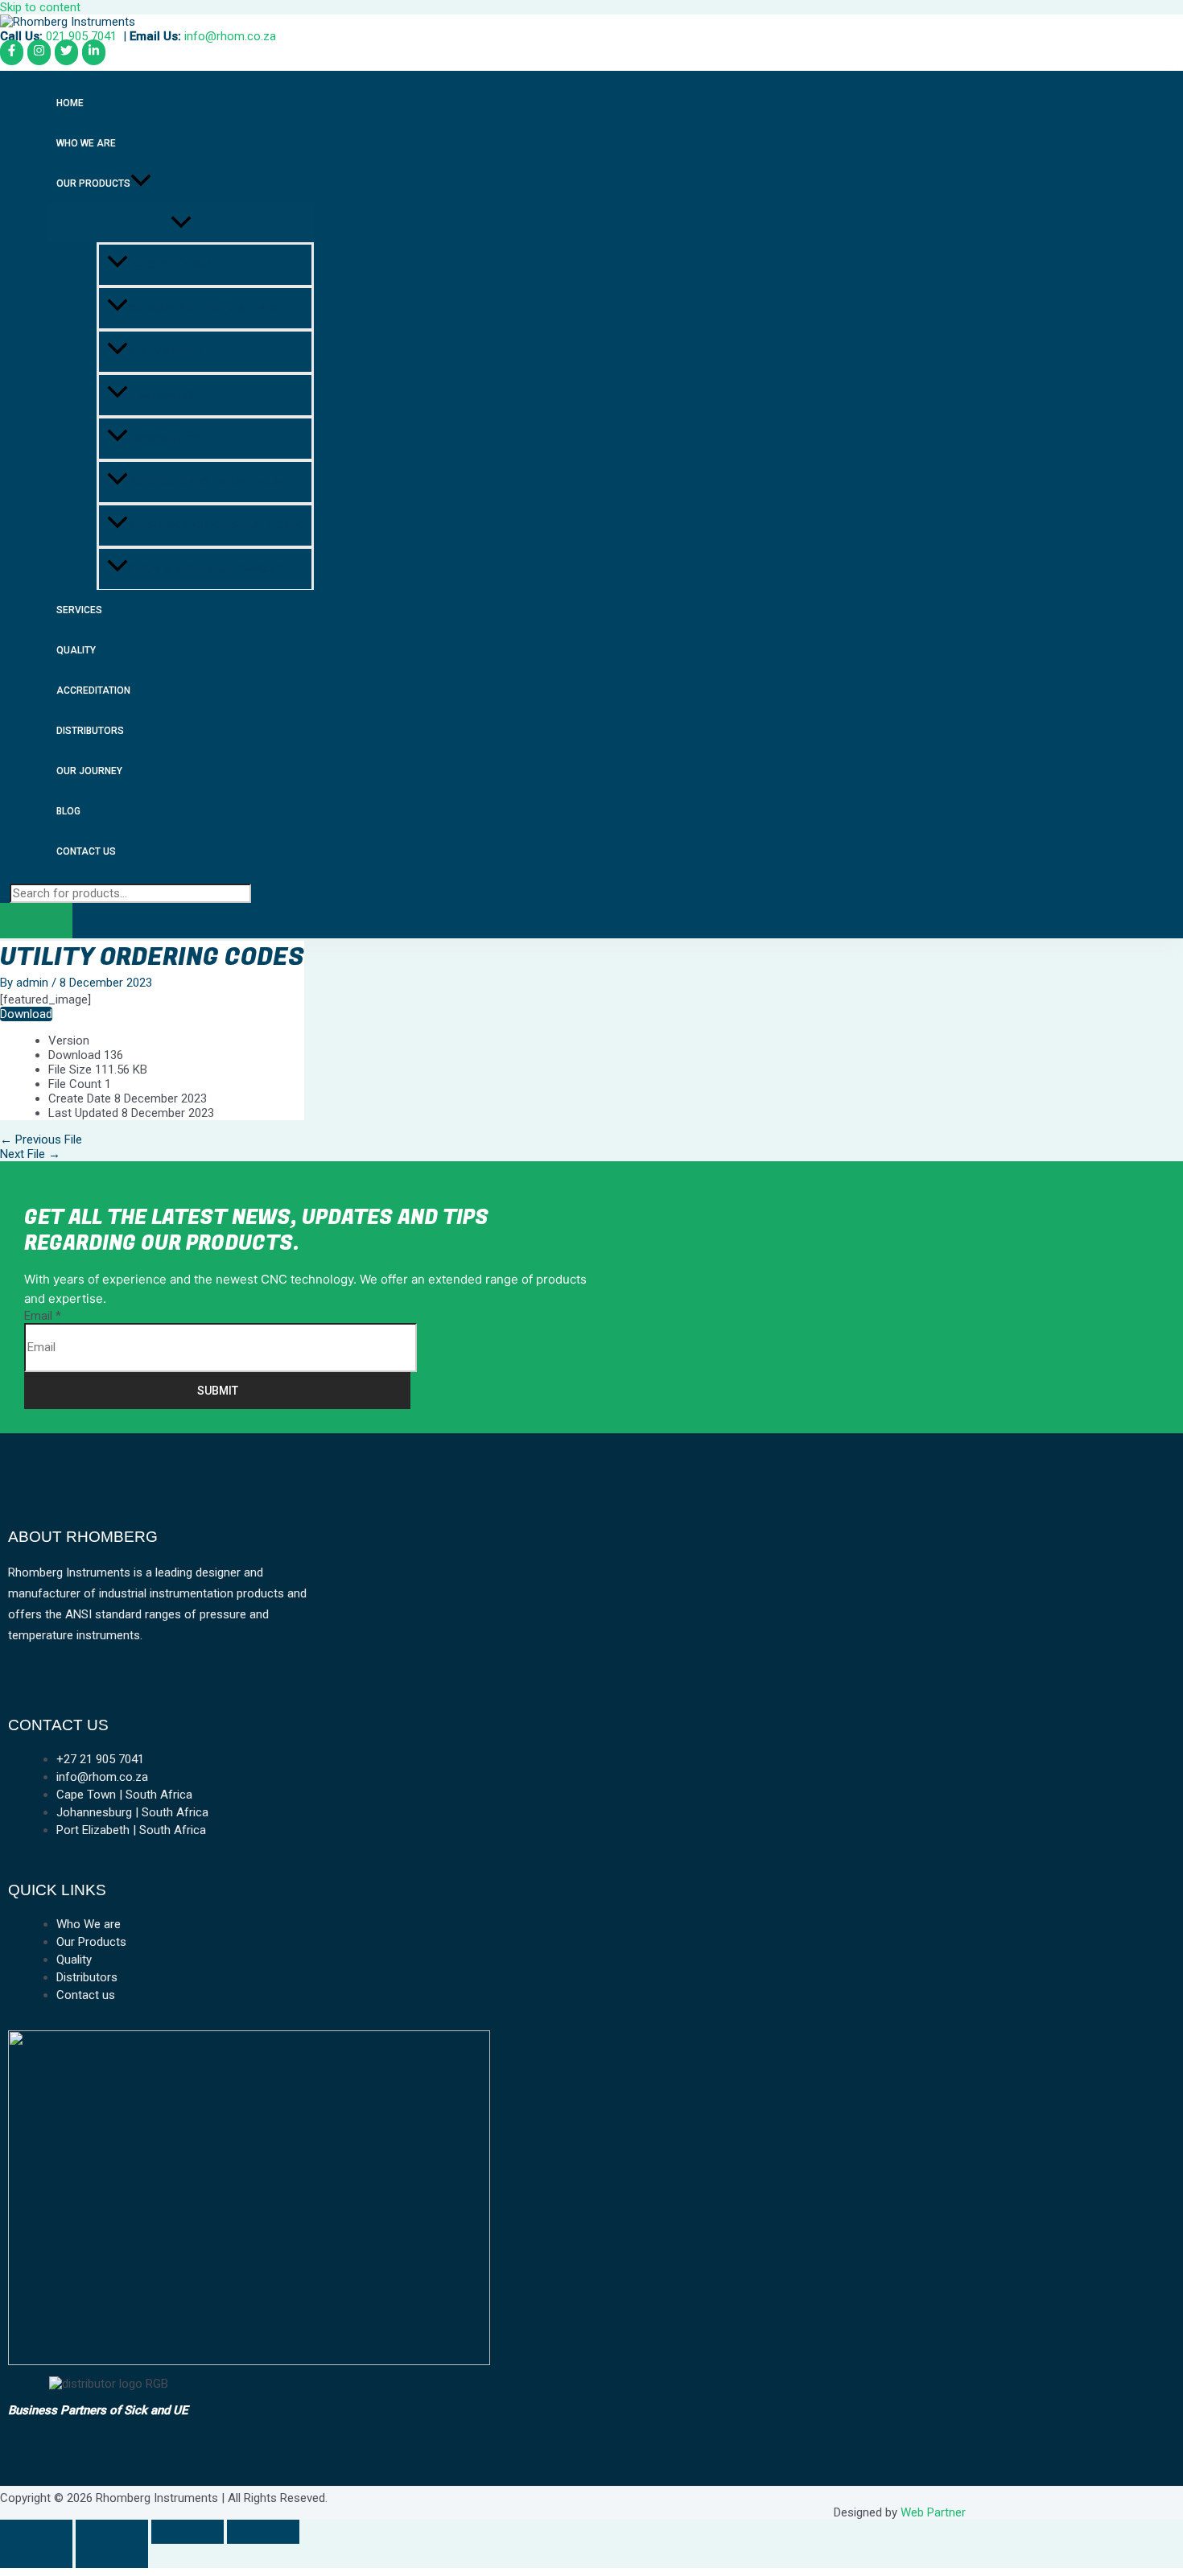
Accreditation (93, 690)
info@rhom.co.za (230, 36)
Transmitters (164, 439)
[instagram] (39, 52)
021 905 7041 (81, 36)
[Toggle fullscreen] (112, 2532)
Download (26, 1014)
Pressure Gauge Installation (204, 482)
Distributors (90, 731)
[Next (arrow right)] (112, 2556)
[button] (141, 183)
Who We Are (86, 143)
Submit (218, 1391)
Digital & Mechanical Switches (206, 569)
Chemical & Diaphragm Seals (202, 308)
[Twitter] (66, 52)
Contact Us (86, 851)
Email (43, 1316)
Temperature (162, 395)
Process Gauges (171, 265)
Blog (68, 811)
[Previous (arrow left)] (36, 2556)
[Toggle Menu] (181, 223)
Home (70, 103)
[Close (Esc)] (263, 2532)
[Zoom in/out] (36, 2532)
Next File (30, 1154)
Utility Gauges (165, 352)
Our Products (93, 183)
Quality (76, 650)
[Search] (36, 921)
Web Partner (933, 2512)
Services (79, 610)
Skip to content (40, 7)
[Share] (188, 2532)
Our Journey (89, 771)
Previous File (41, 1140)
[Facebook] (12, 52)
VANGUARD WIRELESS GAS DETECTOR (216, 526)
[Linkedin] (94, 52)
